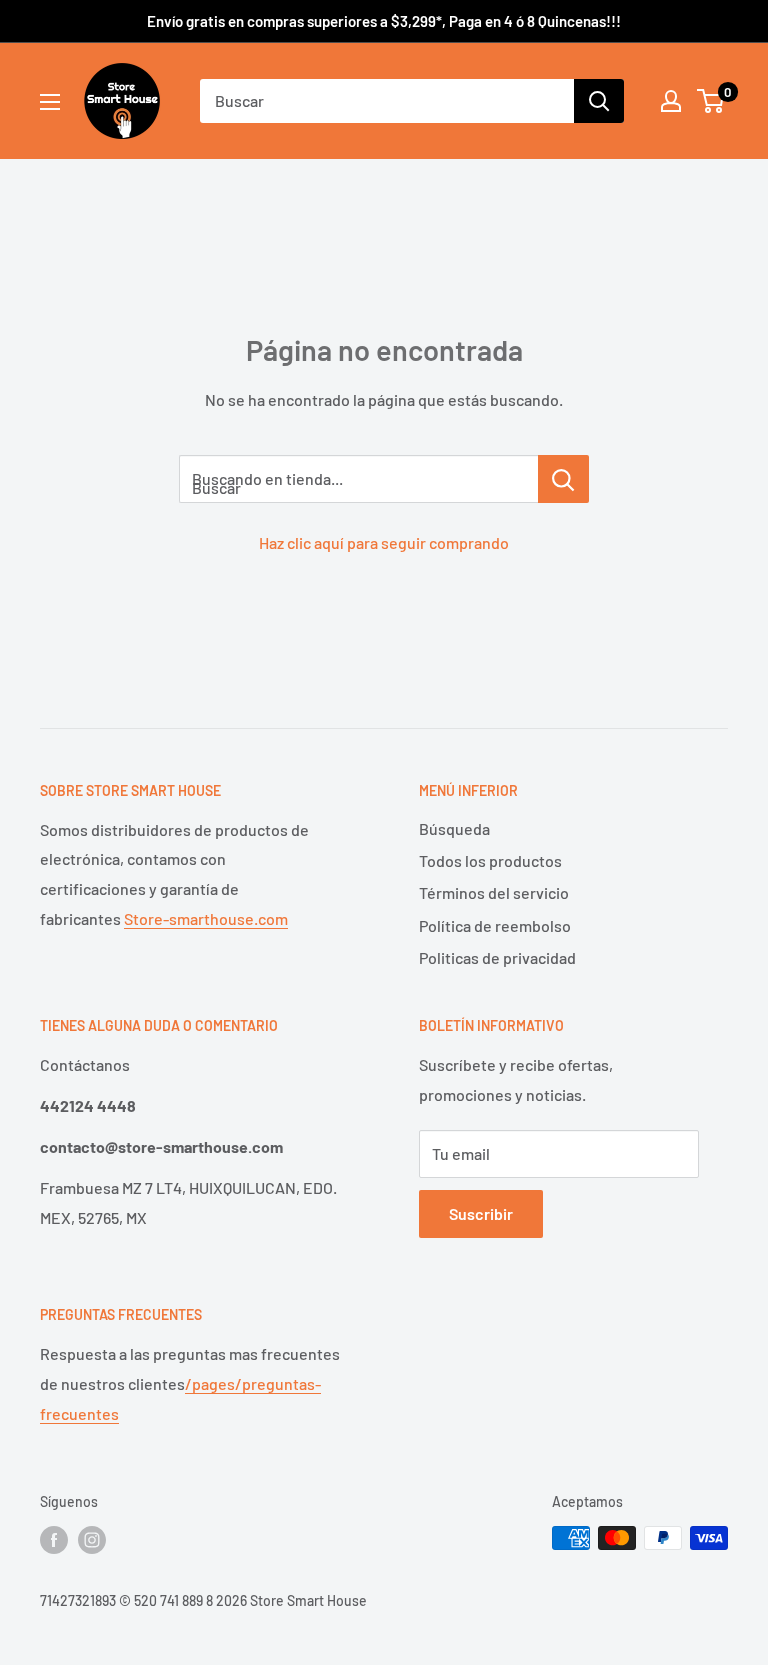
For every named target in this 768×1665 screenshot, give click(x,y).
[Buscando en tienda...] (563, 479)
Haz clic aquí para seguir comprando (384, 542)
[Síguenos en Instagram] (92, 1540)
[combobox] (387, 101)
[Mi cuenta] (671, 101)
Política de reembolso (495, 925)
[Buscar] (599, 101)
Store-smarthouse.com (206, 918)
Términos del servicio (494, 892)
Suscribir (481, 1213)
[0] (711, 101)
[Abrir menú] (50, 102)
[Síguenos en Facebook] (54, 1540)
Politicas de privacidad (497, 957)
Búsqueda (454, 828)
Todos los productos (490, 860)
